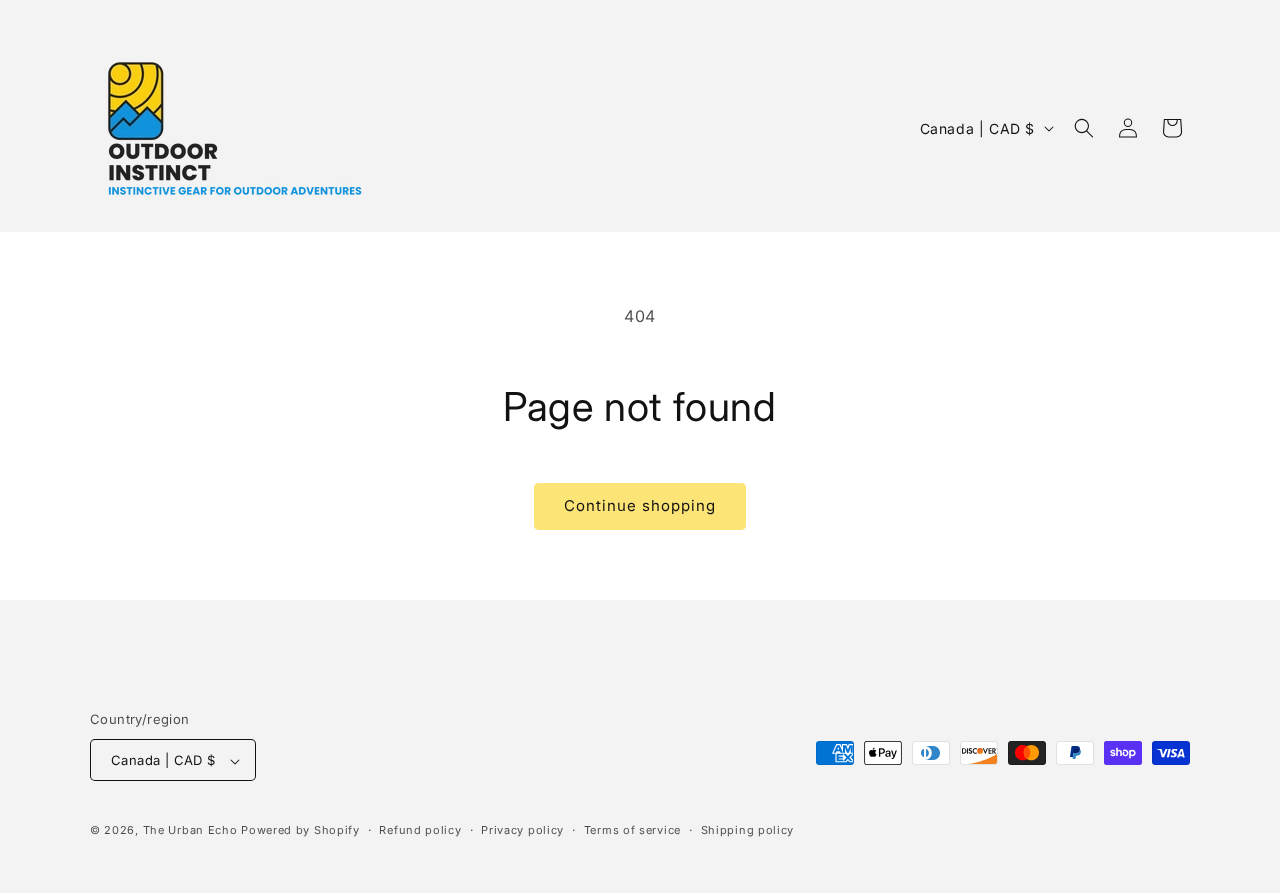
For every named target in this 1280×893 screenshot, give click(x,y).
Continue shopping (640, 505)
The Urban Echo (190, 831)
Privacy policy (522, 830)
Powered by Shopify (300, 831)
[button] (1084, 128)
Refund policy (420, 830)
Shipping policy (748, 830)
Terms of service (632, 830)
